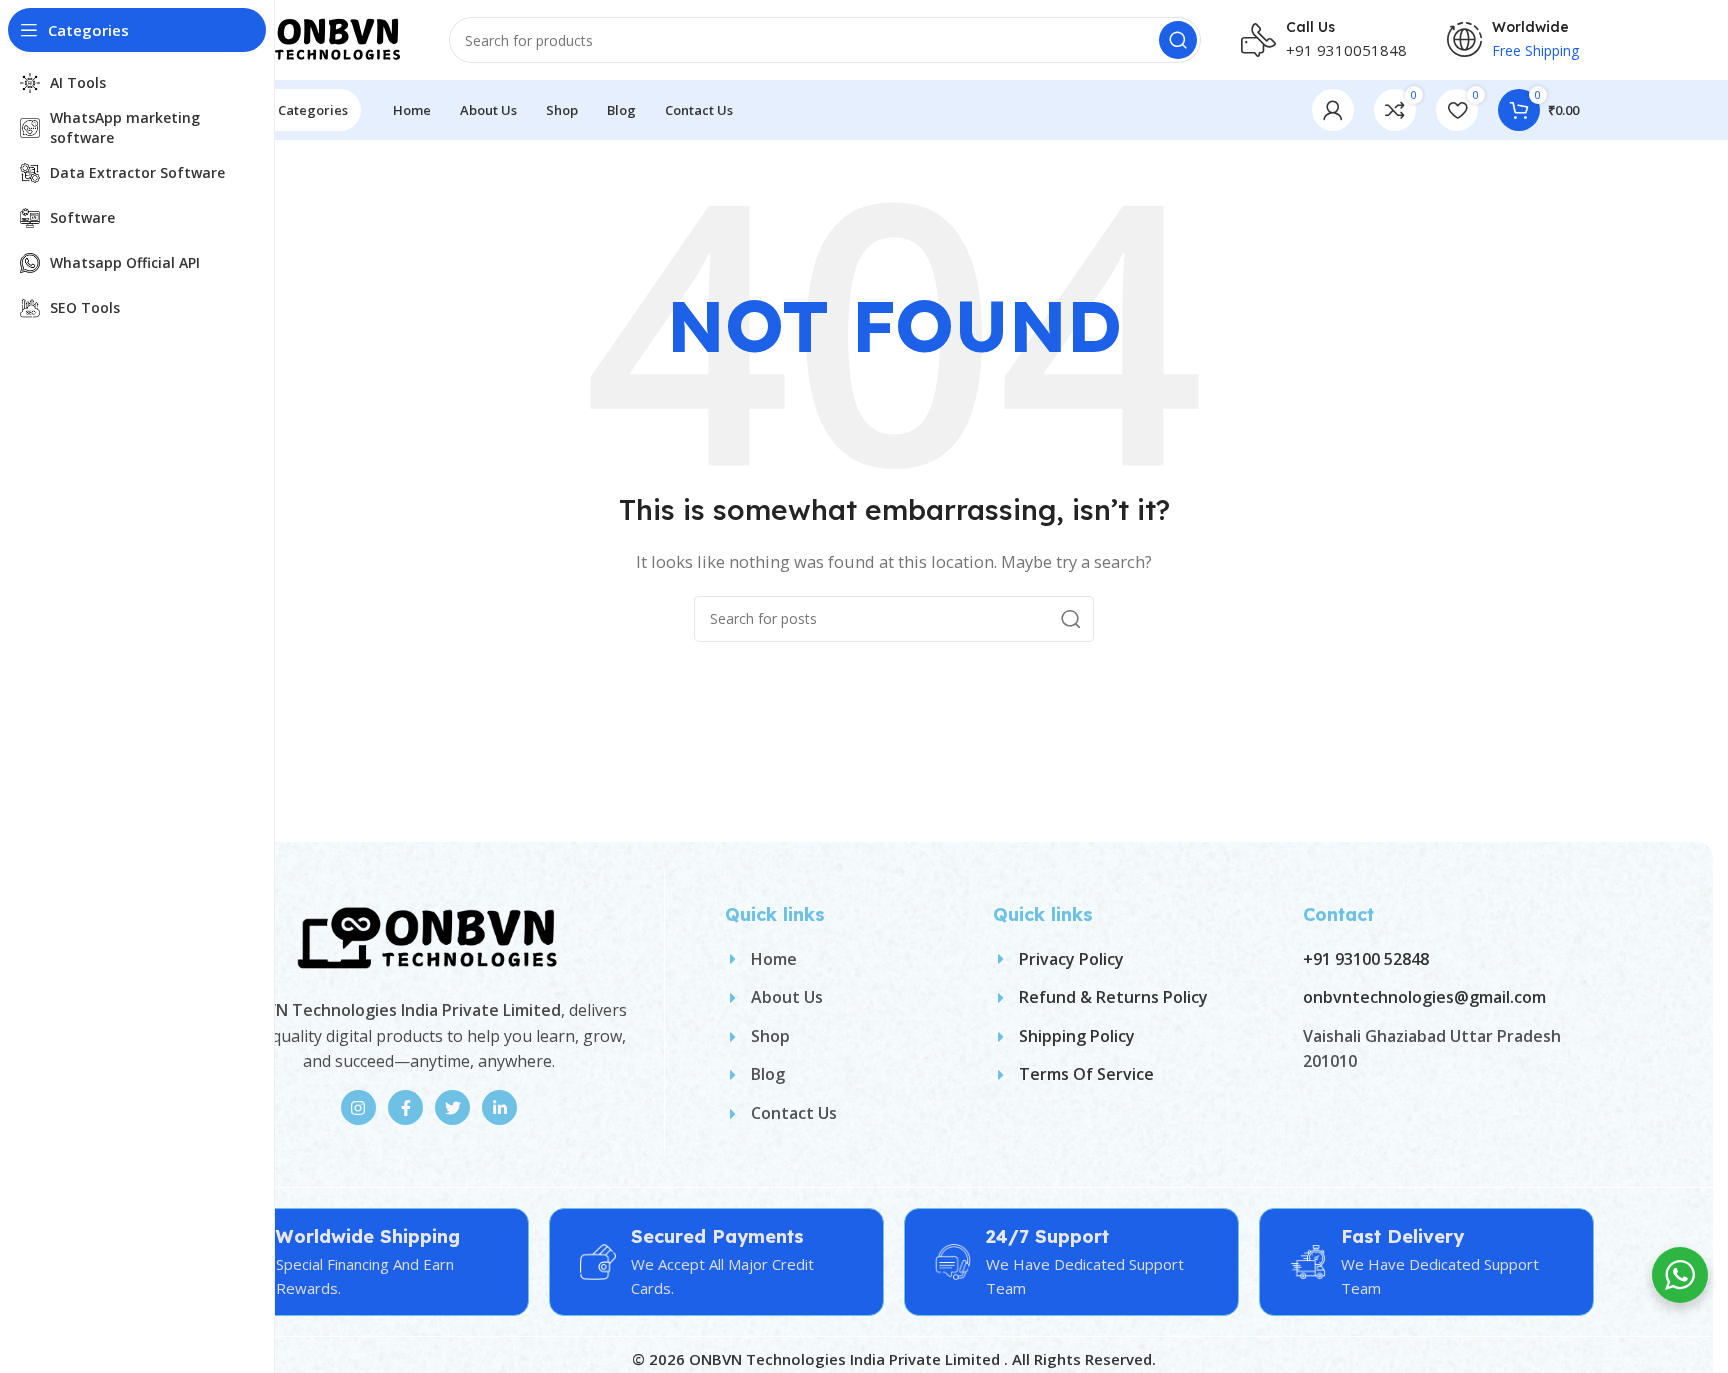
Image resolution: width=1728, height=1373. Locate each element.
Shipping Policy (1077, 1036)
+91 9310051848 (1346, 50)
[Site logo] (309, 38)
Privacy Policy (1071, 959)
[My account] (1333, 110)
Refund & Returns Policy (1113, 997)
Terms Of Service (1086, 1074)
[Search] (1178, 40)
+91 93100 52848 (1366, 959)
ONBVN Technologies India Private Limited (846, 1359)
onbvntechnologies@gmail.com (1424, 997)
